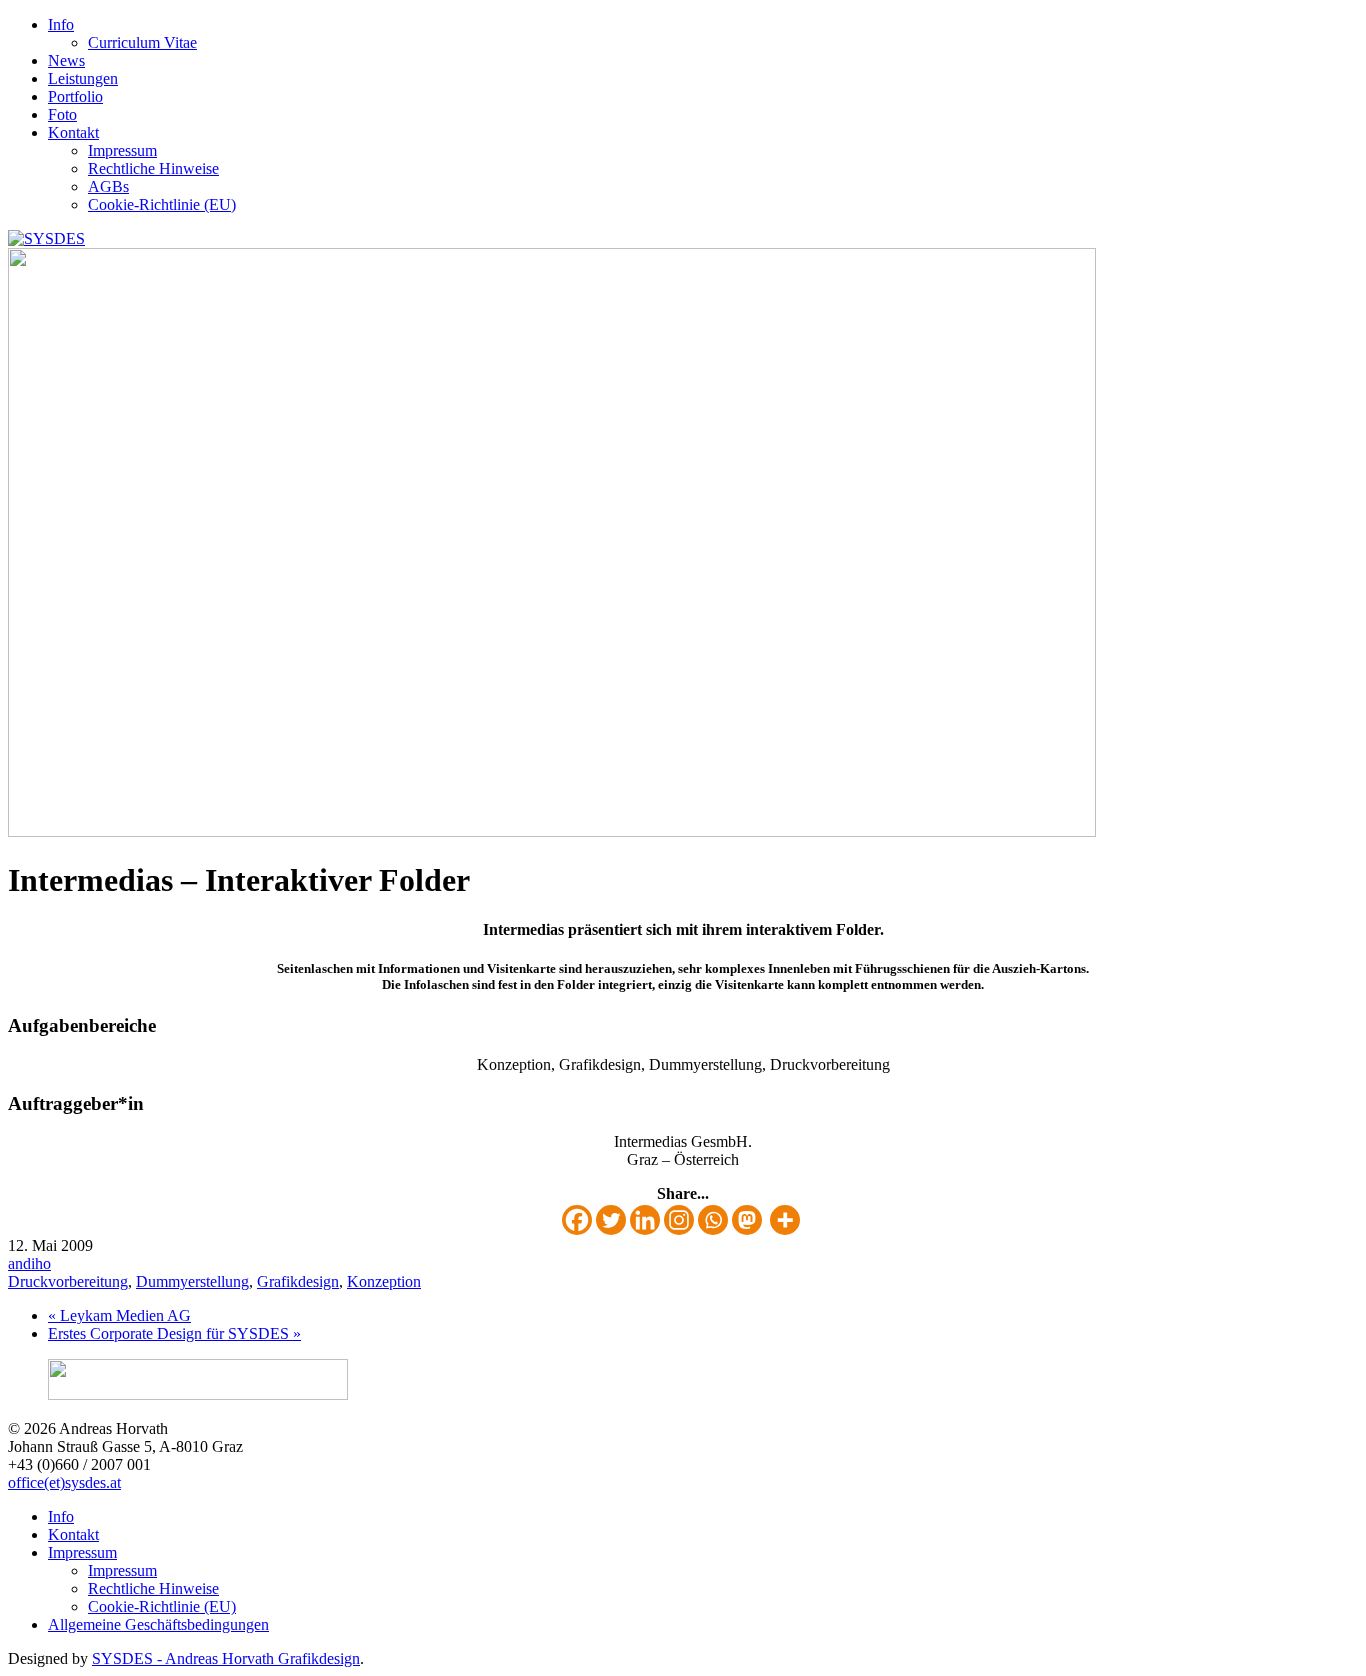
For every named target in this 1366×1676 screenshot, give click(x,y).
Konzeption (384, 1281)
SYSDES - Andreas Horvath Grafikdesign (226, 1658)
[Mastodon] (747, 1220)
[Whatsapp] (713, 1220)
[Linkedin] (645, 1220)
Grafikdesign (298, 1281)
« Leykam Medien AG (119, 1315)
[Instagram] (679, 1220)
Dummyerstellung (192, 1281)
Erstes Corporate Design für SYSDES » (174, 1333)
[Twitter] (611, 1220)
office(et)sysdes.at (64, 1482)
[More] (785, 1220)
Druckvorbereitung (68, 1281)
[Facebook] (577, 1220)
